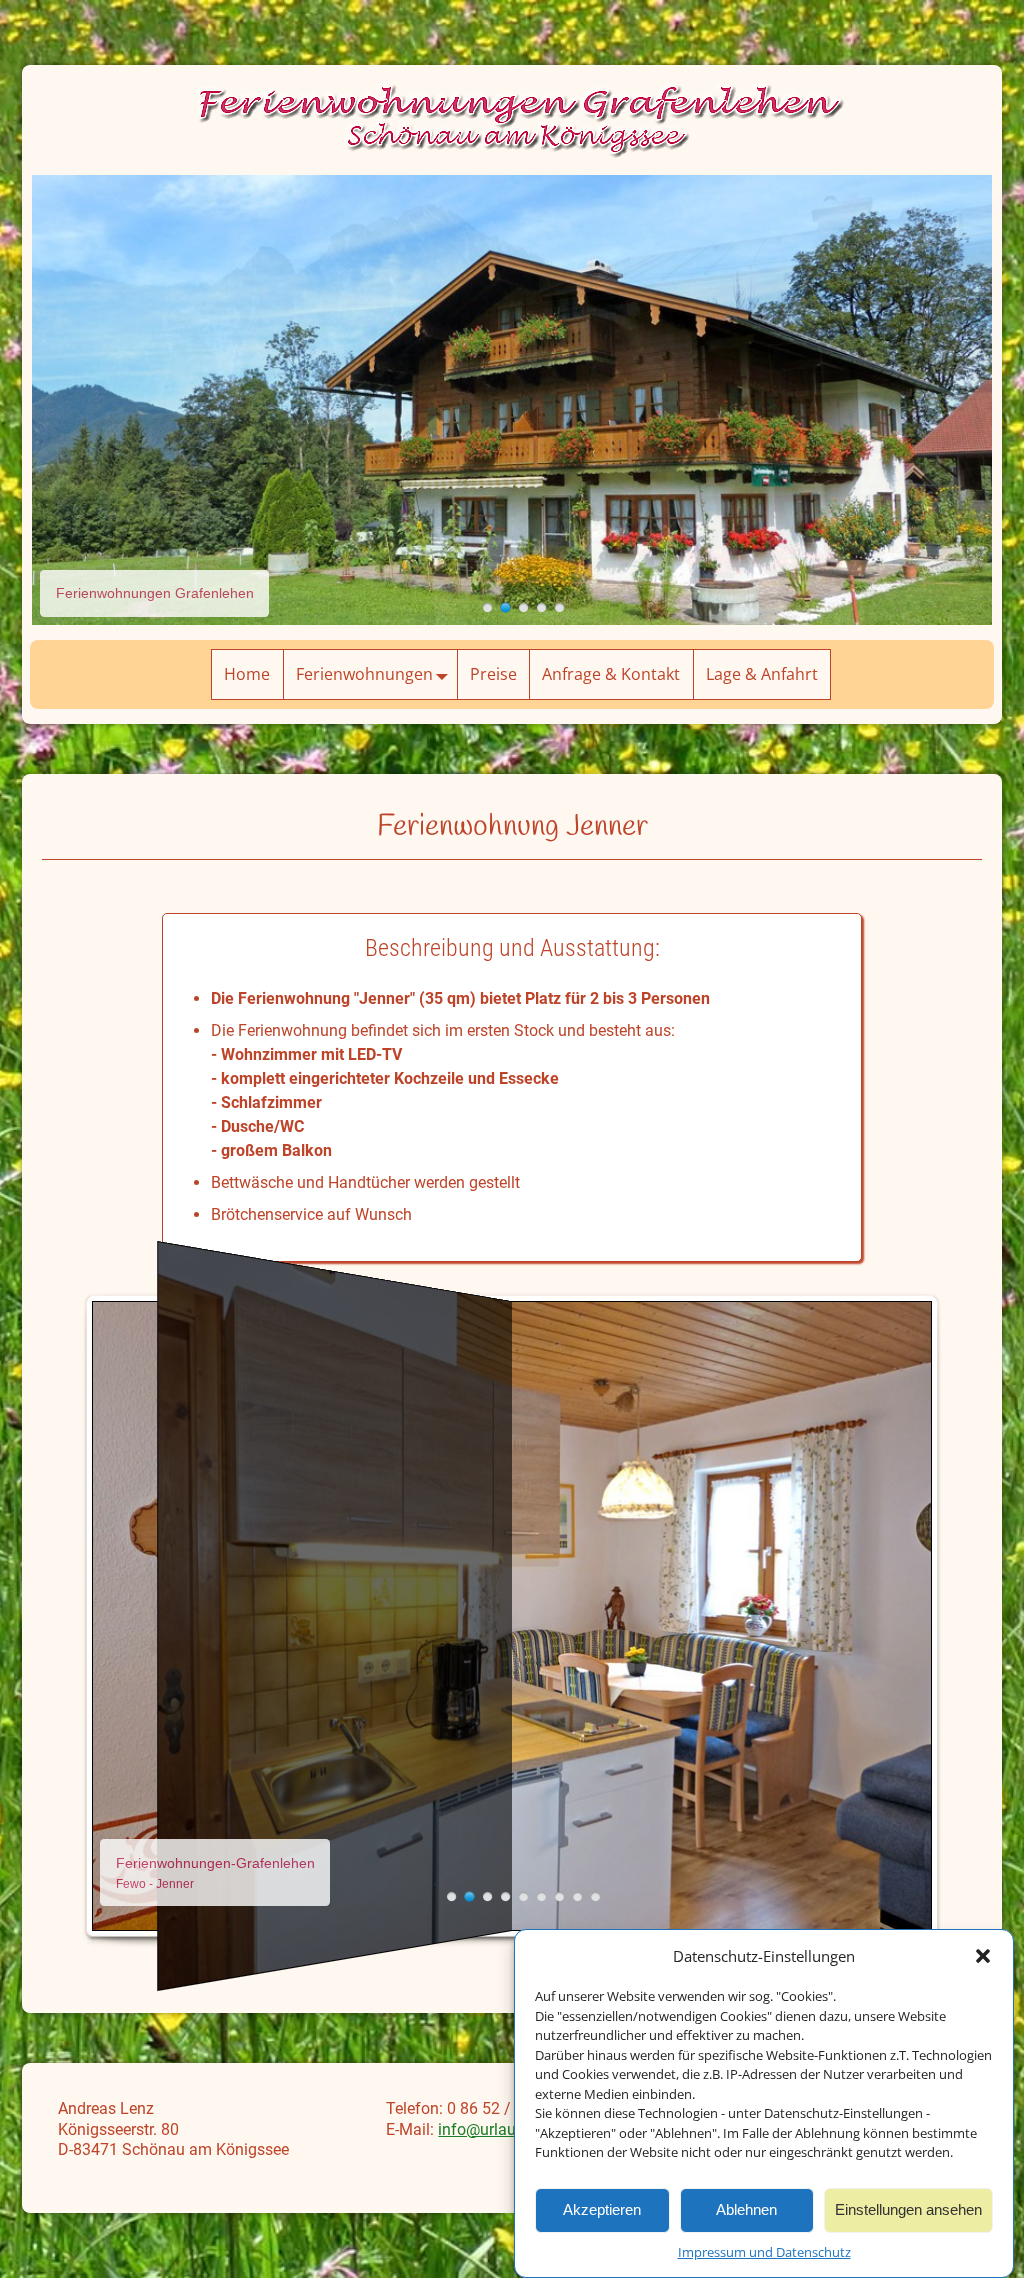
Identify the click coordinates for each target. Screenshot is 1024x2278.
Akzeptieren (602, 2209)
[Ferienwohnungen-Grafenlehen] (451, 1896)
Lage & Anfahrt (762, 674)
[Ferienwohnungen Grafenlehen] (487, 607)
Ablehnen (746, 2209)
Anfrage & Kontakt (611, 674)
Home (247, 674)
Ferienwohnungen (364, 674)
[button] (983, 1956)
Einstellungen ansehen (908, 2209)
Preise (493, 674)
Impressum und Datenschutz (764, 2252)
